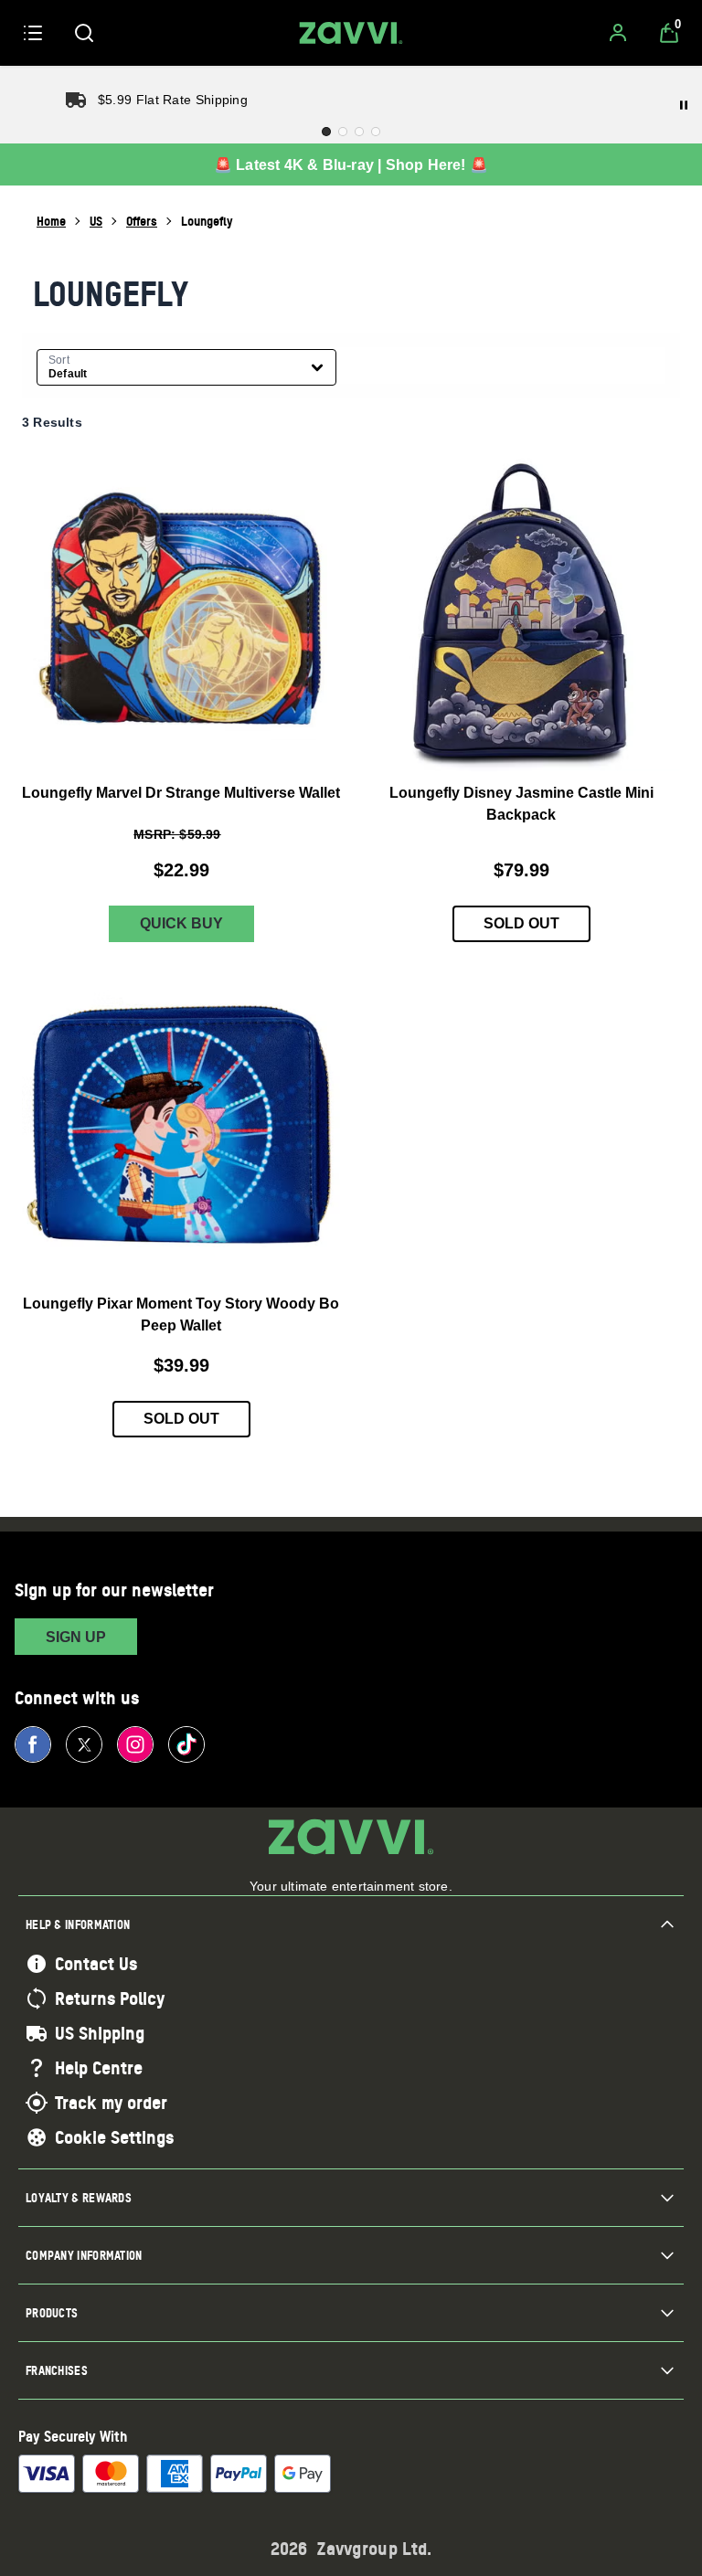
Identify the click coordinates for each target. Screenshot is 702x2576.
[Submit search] (84, 33)
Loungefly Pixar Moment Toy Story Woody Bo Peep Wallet (181, 1314)
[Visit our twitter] (84, 1744)
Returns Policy (110, 1998)
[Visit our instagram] (135, 1744)
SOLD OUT (521, 923)
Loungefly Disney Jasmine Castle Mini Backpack (521, 804)
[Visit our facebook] (33, 1744)
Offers (142, 221)
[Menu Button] (33, 33)
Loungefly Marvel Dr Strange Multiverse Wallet (181, 793)
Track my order (111, 2103)
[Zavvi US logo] (351, 33)
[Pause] (684, 105)
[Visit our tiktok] (186, 1744)
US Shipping (100, 2033)
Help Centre (99, 2068)
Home (51, 221)
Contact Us (96, 1964)
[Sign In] (618, 33)
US (96, 221)
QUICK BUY (181, 923)
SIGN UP (76, 1637)
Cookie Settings (114, 2137)
